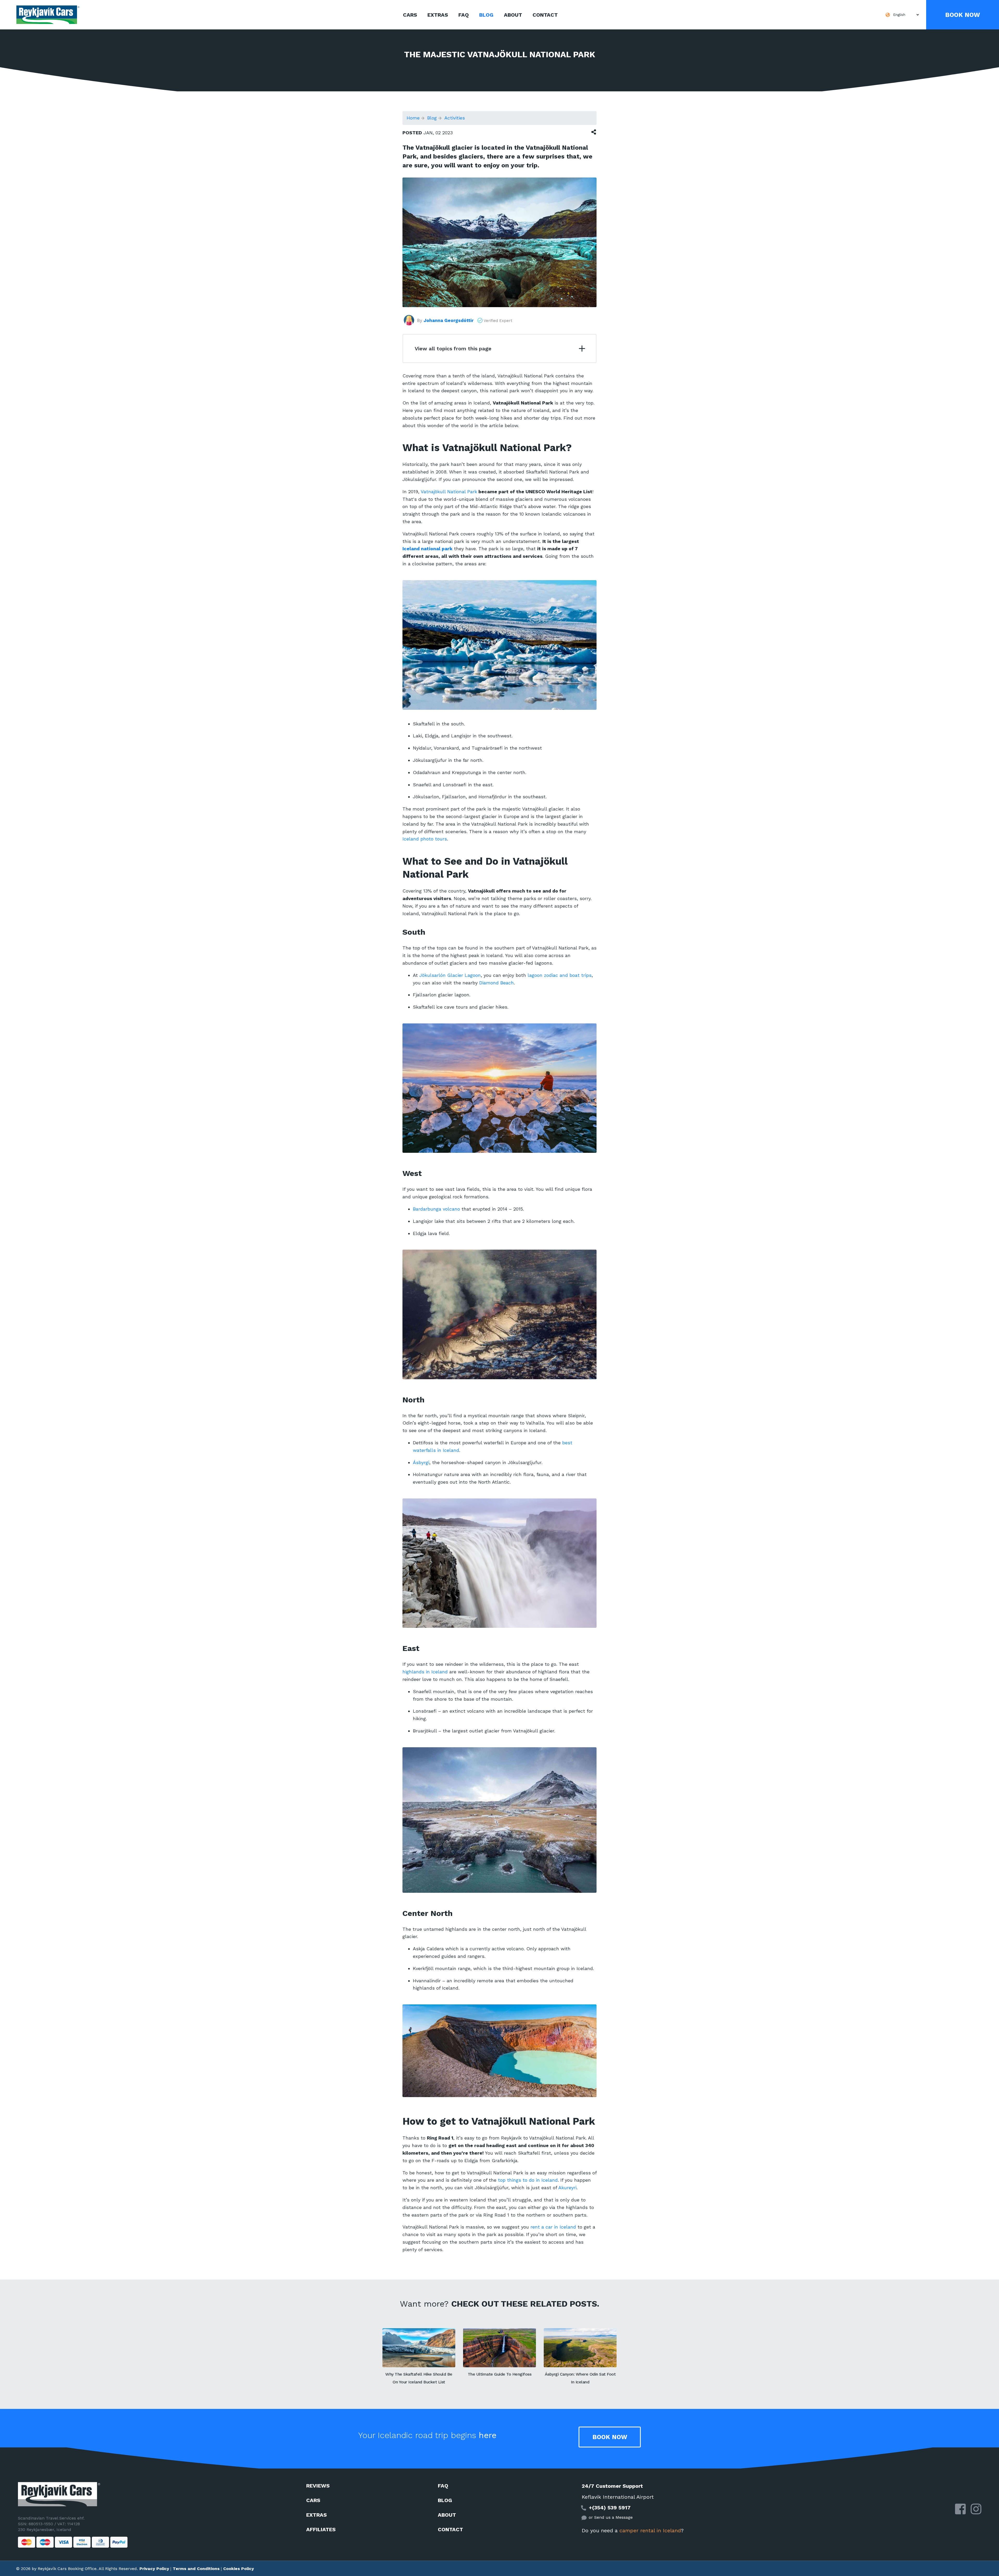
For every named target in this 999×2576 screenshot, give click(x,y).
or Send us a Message (611, 2517)
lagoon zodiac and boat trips (560, 975)
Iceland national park (427, 549)
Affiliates (321, 2529)
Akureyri (567, 2188)
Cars (410, 15)
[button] (901, 15)
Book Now (963, 15)
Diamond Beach (497, 983)
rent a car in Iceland (553, 2227)
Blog (486, 15)
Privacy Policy (154, 2569)
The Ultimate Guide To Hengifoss (500, 2374)
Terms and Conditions (196, 2569)
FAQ (464, 15)
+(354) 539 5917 (610, 2508)
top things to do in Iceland (528, 2180)
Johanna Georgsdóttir (449, 320)
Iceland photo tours (425, 839)
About (513, 15)
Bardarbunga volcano (436, 1209)
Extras (438, 15)
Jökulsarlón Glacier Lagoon (450, 975)
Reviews (318, 2486)
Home (413, 118)
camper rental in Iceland (650, 2530)
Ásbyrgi (421, 1462)
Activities (454, 118)
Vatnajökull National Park (449, 492)
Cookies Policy (239, 2569)
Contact (545, 15)
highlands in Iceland (425, 1672)
